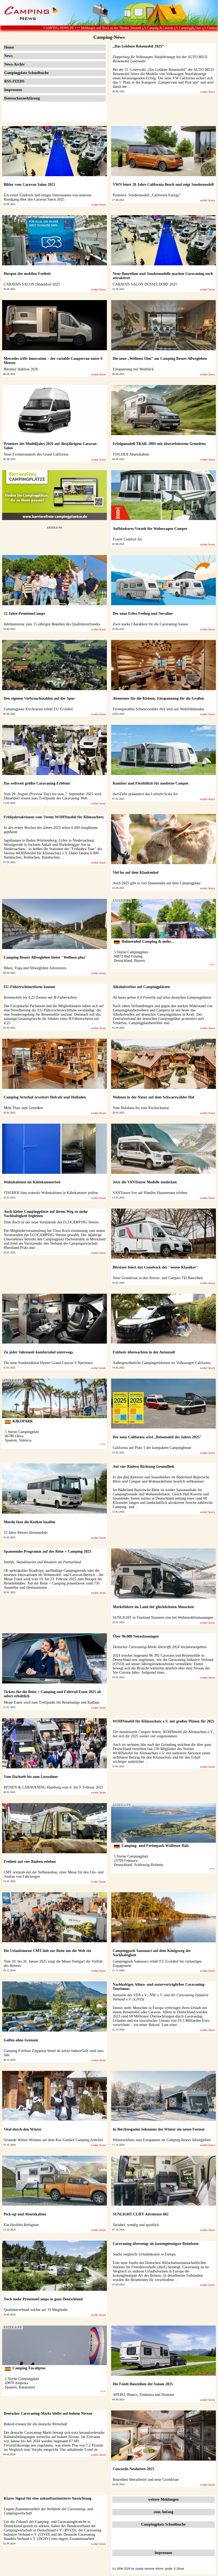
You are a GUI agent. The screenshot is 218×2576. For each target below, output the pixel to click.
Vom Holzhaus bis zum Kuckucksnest (141, 1108)
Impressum (13, 90)
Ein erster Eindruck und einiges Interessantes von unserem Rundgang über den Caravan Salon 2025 (48, 197)
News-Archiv (14, 64)
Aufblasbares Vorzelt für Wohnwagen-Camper (150, 529)
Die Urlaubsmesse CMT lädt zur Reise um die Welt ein (47, 1951)
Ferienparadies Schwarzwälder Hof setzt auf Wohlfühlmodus (158, 709)
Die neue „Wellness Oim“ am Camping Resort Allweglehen (160, 359)
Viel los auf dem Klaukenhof (136, 873)
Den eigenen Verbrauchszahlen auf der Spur (39, 698)
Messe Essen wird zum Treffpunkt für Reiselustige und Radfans (52, 1702)
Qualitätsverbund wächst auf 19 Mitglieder (36, 2310)
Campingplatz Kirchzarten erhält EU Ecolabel (38, 709)
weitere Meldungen (163, 2499)
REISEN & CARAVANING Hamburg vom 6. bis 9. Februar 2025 (53, 1787)
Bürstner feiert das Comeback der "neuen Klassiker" (155, 1267)
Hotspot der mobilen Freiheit (27, 274)
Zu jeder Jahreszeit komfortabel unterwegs (38, 1352)
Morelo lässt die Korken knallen (30, 1522)
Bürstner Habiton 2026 (21, 369)
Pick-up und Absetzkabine (25, 2214)
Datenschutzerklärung (22, 98)
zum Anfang (163, 2512)
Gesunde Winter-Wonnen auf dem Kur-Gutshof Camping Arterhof (53, 2140)
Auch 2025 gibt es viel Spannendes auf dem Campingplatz (157, 883)
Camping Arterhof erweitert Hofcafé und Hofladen (45, 1097)
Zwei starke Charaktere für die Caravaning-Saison (150, 624)
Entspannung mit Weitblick (133, 369)
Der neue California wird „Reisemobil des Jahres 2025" (157, 1437)
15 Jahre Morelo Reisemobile (26, 1533)
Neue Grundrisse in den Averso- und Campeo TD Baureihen (158, 1278)
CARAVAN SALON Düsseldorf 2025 (32, 284)
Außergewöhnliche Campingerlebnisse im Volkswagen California (162, 1363)
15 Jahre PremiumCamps (24, 614)
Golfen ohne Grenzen (21, 2040)
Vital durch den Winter (23, 2129)
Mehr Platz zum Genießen (23, 1108)
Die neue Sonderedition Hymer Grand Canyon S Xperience (48, 1363)
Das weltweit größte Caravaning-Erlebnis (37, 783)
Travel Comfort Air (127, 539)
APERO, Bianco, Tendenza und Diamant (143, 2395)
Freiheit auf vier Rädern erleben (30, 1862)
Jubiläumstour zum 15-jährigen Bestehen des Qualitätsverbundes (52, 624)
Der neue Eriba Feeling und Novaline (143, 614)
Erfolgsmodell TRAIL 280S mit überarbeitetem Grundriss (159, 444)
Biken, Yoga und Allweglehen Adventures (35, 968)
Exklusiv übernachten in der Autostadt (144, 1352)
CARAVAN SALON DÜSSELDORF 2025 (145, 284)
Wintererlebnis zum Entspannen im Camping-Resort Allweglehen (162, 2140)
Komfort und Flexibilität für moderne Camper (151, 783)
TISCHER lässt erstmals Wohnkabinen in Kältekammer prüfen (51, 1193)
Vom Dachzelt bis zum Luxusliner (31, 1777)
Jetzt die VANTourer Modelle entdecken (145, 1182)
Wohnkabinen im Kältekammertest (32, 1182)
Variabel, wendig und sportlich (136, 2225)
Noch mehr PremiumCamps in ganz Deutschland (43, 2299)
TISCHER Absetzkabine (131, 454)
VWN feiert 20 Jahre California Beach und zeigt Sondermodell (163, 185)
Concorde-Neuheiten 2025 (133, 2469)
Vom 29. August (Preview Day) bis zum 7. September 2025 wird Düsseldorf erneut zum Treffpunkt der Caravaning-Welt (53, 796)
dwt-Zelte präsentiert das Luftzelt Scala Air (145, 794)
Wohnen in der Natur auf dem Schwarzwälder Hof (154, 1097)
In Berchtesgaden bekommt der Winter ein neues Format (159, 2129)
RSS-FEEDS (14, 81)
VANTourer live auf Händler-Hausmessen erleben (150, 1193)
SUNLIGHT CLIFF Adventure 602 (141, 2214)
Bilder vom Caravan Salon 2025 (29, 185)
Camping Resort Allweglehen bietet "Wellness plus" (45, 957)
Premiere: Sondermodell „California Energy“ (147, 195)
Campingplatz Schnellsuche (26, 73)
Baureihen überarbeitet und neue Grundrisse (146, 2480)
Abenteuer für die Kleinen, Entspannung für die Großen (158, 698)
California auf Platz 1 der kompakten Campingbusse (152, 1448)
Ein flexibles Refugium (21, 2225)
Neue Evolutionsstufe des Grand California (36, 454)
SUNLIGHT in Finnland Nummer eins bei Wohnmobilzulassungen (163, 1618)
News (8, 56)
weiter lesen (207, 92)
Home (9, 47)
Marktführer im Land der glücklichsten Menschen (153, 1607)
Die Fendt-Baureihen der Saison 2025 (143, 2384)
